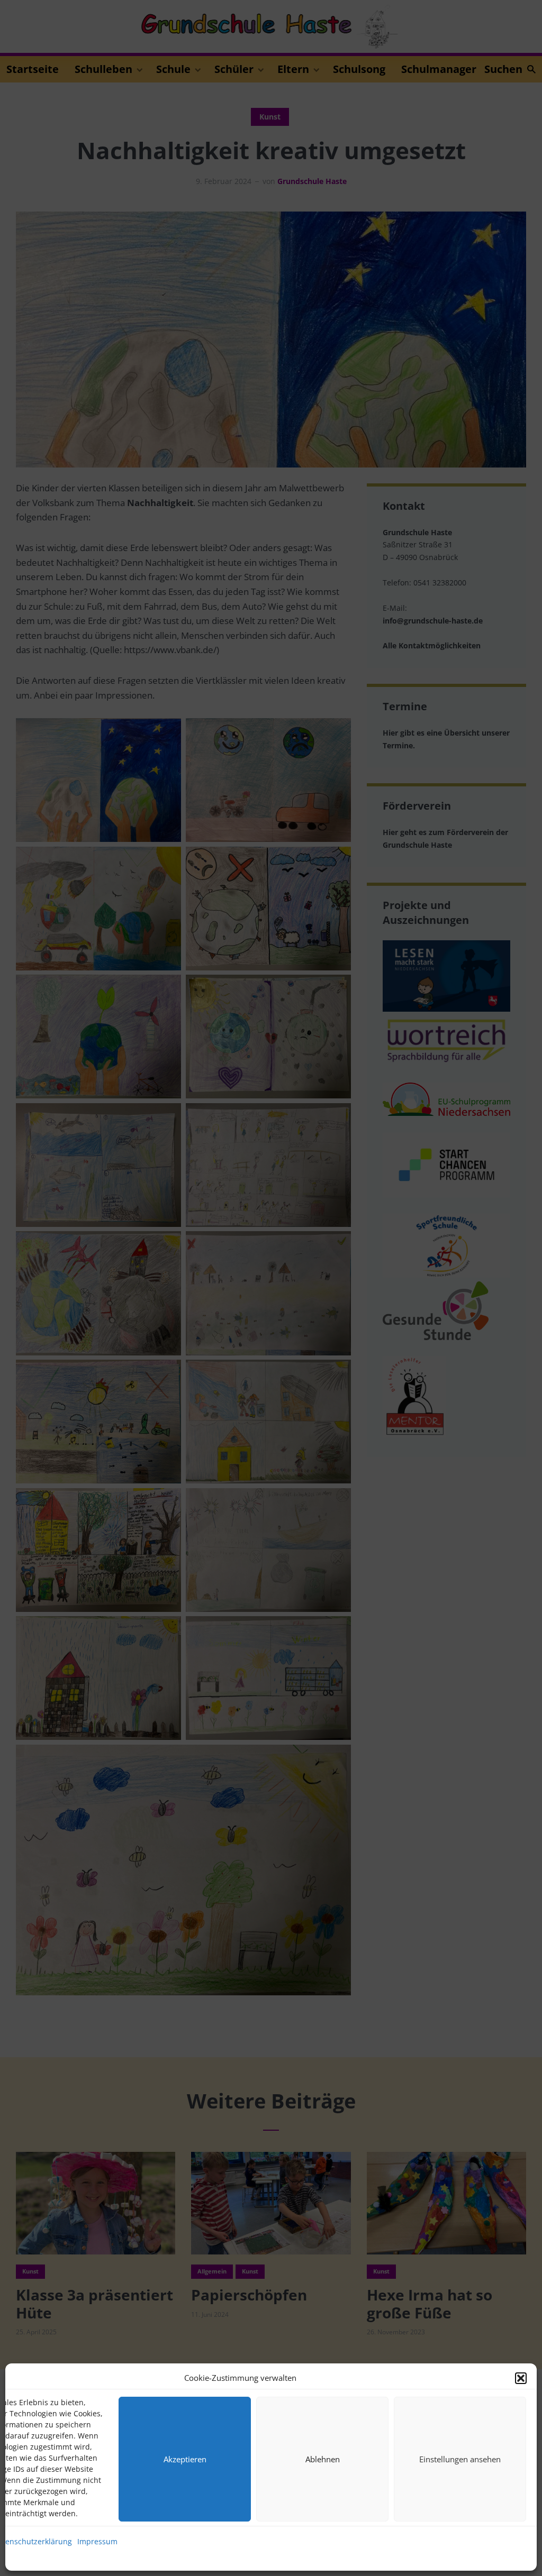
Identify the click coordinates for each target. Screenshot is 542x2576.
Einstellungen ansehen (460, 2459)
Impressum (97, 2541)
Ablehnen (323, 2459)
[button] (521, 2378)
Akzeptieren (185, 2459)
